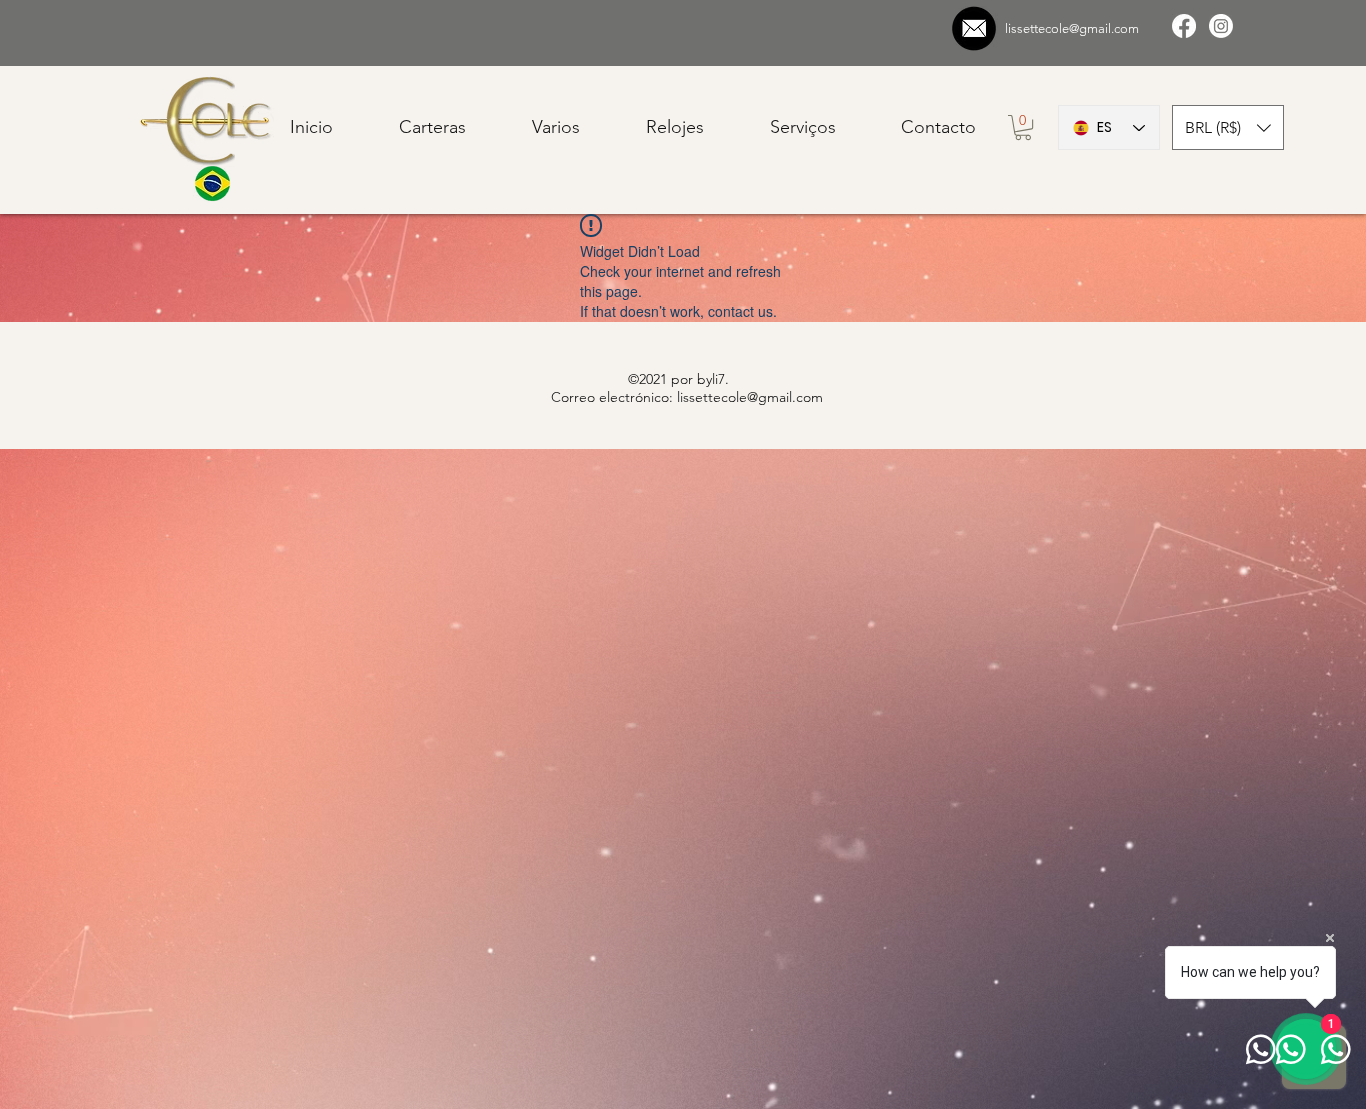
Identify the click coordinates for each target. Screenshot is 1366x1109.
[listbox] (1228, 127)
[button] (1228, 127)
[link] (1023, 127)
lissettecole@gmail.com (1072, 28)
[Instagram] (1221, 26)
